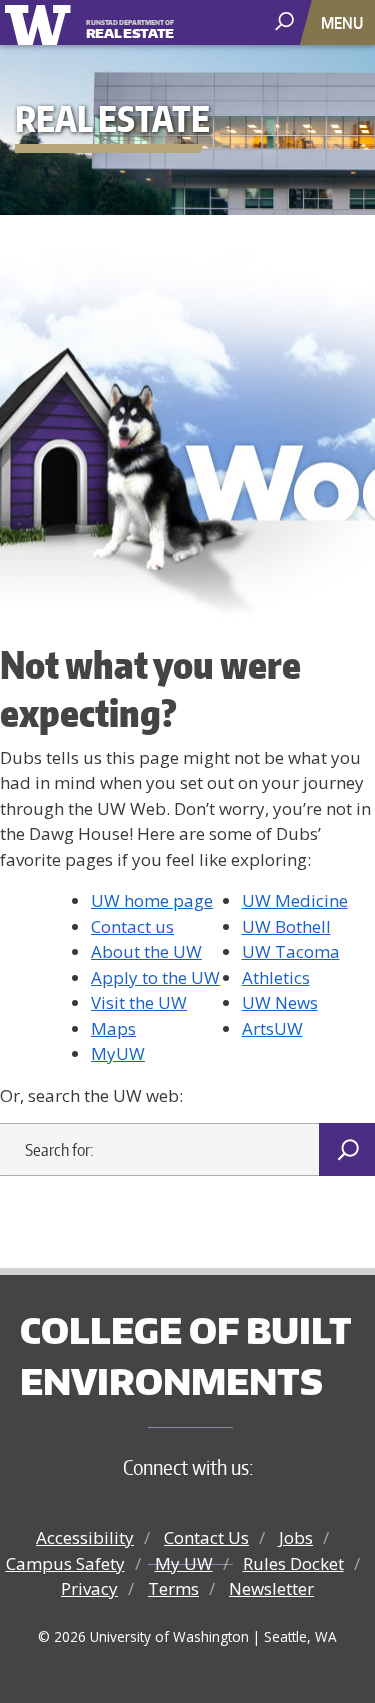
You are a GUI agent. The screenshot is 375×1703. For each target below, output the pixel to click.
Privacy (89, 1588)
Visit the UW (139, 1002)
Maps (113, 1028)
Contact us (132, 926)
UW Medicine (295, 900)
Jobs (296, 1537)
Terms (173, 1588)
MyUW (118, 1053)
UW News (280, 1002)
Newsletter (271, 1588)
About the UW (146, 951)
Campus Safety (65, 1563)
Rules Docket (293, 1563)
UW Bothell (286, 926)
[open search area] (286, 21)
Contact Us (206, 1537)
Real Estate (130, 30)
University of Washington (41, 22)
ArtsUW (272, 1028)
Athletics (276, 977)
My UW (184, 1563)
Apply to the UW (155, 977)
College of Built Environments (185, 1355)
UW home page (152, 900)
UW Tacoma (291, 951)
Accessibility (85, 1537)
